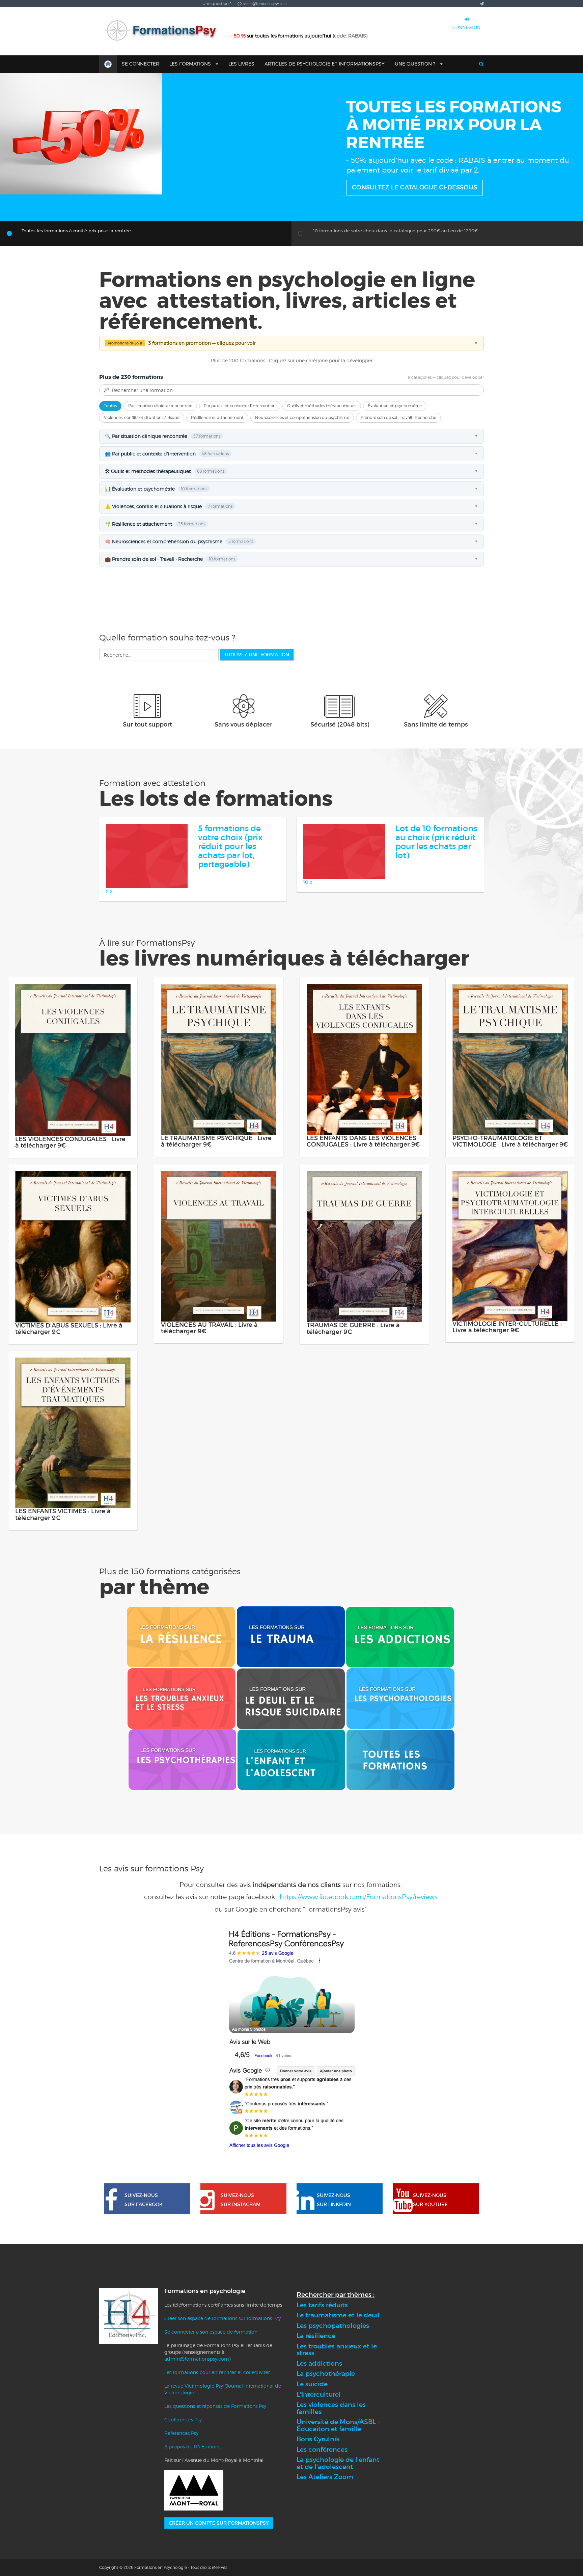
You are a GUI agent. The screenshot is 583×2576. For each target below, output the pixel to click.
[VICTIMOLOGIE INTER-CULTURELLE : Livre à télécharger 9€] (510, 1321)
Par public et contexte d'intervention (240, 481)
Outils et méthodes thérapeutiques (322, 481)
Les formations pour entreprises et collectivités (217, 2448)
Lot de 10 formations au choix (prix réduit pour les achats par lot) (436, 918)
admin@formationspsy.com (197, 2434)
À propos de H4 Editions (192, 2522)
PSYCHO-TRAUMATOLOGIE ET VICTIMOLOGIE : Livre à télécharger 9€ (510, 1217)
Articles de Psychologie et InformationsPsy (325, 64)
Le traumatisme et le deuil (338, 2391)
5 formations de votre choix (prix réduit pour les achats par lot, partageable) (230, 922)
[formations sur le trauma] (291, 1712)
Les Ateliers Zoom (325, 2553)
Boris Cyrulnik (318, 2515)
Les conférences (322, 2525)
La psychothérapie (326, 2450)
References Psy (181, 2509)
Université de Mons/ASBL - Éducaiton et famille (338, 2501)
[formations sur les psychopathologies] (400, 1774)
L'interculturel (319, 2470)
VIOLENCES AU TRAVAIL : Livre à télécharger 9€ (209, 1404)
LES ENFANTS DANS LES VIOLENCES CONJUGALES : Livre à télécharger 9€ (363, 1217)
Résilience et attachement (217, 493)
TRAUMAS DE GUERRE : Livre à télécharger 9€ (353, 1404)
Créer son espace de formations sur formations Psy (223, 2394)
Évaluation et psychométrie (395, 481)
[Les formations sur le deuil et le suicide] (291, 1774)
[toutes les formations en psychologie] (400, 1835)
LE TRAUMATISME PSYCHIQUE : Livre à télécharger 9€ (216, 1217)
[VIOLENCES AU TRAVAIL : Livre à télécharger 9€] (219, 1322)
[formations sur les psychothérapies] (182, 1835)
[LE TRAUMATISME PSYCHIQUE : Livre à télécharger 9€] (219, 1135)
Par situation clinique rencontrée (160, 481)
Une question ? (416, 64)
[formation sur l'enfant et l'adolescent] (291, 1835)
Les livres (241, 64)
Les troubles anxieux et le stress (337, 2425)
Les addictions (319, 2439)
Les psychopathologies (333, 2401)
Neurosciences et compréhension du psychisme (302, 493)
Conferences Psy (183, 2495)
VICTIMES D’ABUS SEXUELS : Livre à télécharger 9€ (69, 1404)
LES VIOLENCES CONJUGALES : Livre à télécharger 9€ (70, 1218)
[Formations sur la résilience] (181, 1712)
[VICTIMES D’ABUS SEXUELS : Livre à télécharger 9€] (73, 1322)
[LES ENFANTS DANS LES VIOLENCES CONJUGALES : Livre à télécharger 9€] (364, 1135)
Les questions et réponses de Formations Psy (215, 2482)
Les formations (191, 64)
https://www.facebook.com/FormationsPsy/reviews (359, 1973)
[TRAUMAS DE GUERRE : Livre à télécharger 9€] (364, 1322)
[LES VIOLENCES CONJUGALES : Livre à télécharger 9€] (73, 1136)
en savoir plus (377, 195)
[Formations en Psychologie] (163, 31)
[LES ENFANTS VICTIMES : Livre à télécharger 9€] (73, 1508)
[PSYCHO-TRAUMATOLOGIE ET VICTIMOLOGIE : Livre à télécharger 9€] (510, 1135)
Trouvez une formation (257, 730)
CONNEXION (466, 27)
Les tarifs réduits (322, 2381)
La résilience (316, 2412)
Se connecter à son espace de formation (211, 2407)
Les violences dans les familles (331, 2484)
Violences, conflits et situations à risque (142, 493)
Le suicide (312, 2460)
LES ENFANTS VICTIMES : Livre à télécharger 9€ (63, 1591)
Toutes (110, 481)
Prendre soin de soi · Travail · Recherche (398, 493)
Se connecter (141, 64)
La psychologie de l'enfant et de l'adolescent (338, 2539)
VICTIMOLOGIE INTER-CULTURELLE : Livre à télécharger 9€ (507, 1403)
